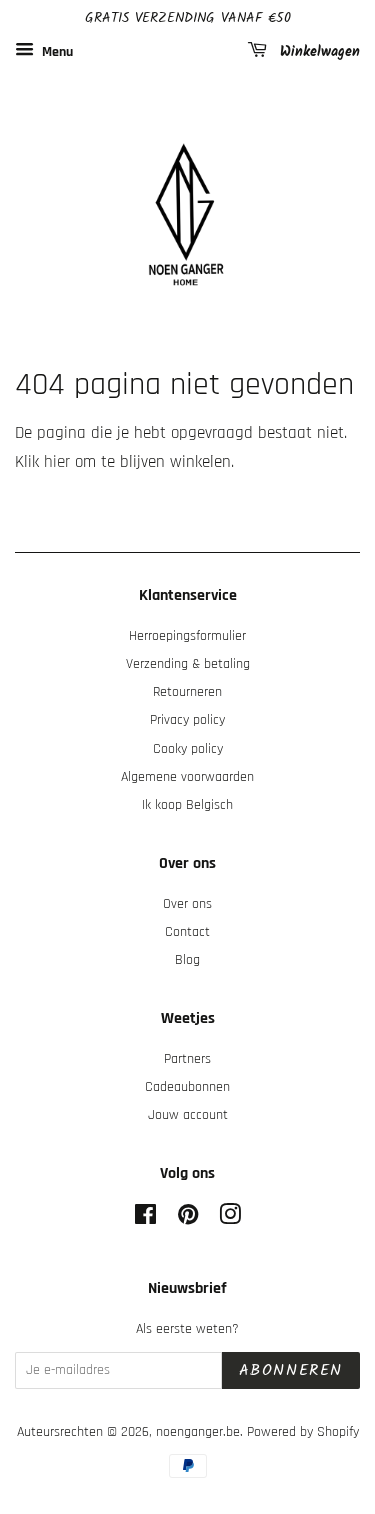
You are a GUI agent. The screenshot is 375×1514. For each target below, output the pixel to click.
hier (57, 462)
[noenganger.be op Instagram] (230, 1219)
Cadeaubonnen (187, 1087)
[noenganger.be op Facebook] (145, 1219)
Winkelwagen (317, 52)
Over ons (187, 904)
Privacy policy (187, 720)
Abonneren (291, 1370)
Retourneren (187, 692)
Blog (187, 960)
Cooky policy (188, 749)
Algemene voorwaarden (187, 777)
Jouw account (188, 1115)
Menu (56, 52)
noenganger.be (198, 1432)
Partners (187, 1059)
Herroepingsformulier (187, 636)
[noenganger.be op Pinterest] (188, 1219)
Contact (187, 932)
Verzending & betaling (188, 664)
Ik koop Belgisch (187, 805)
